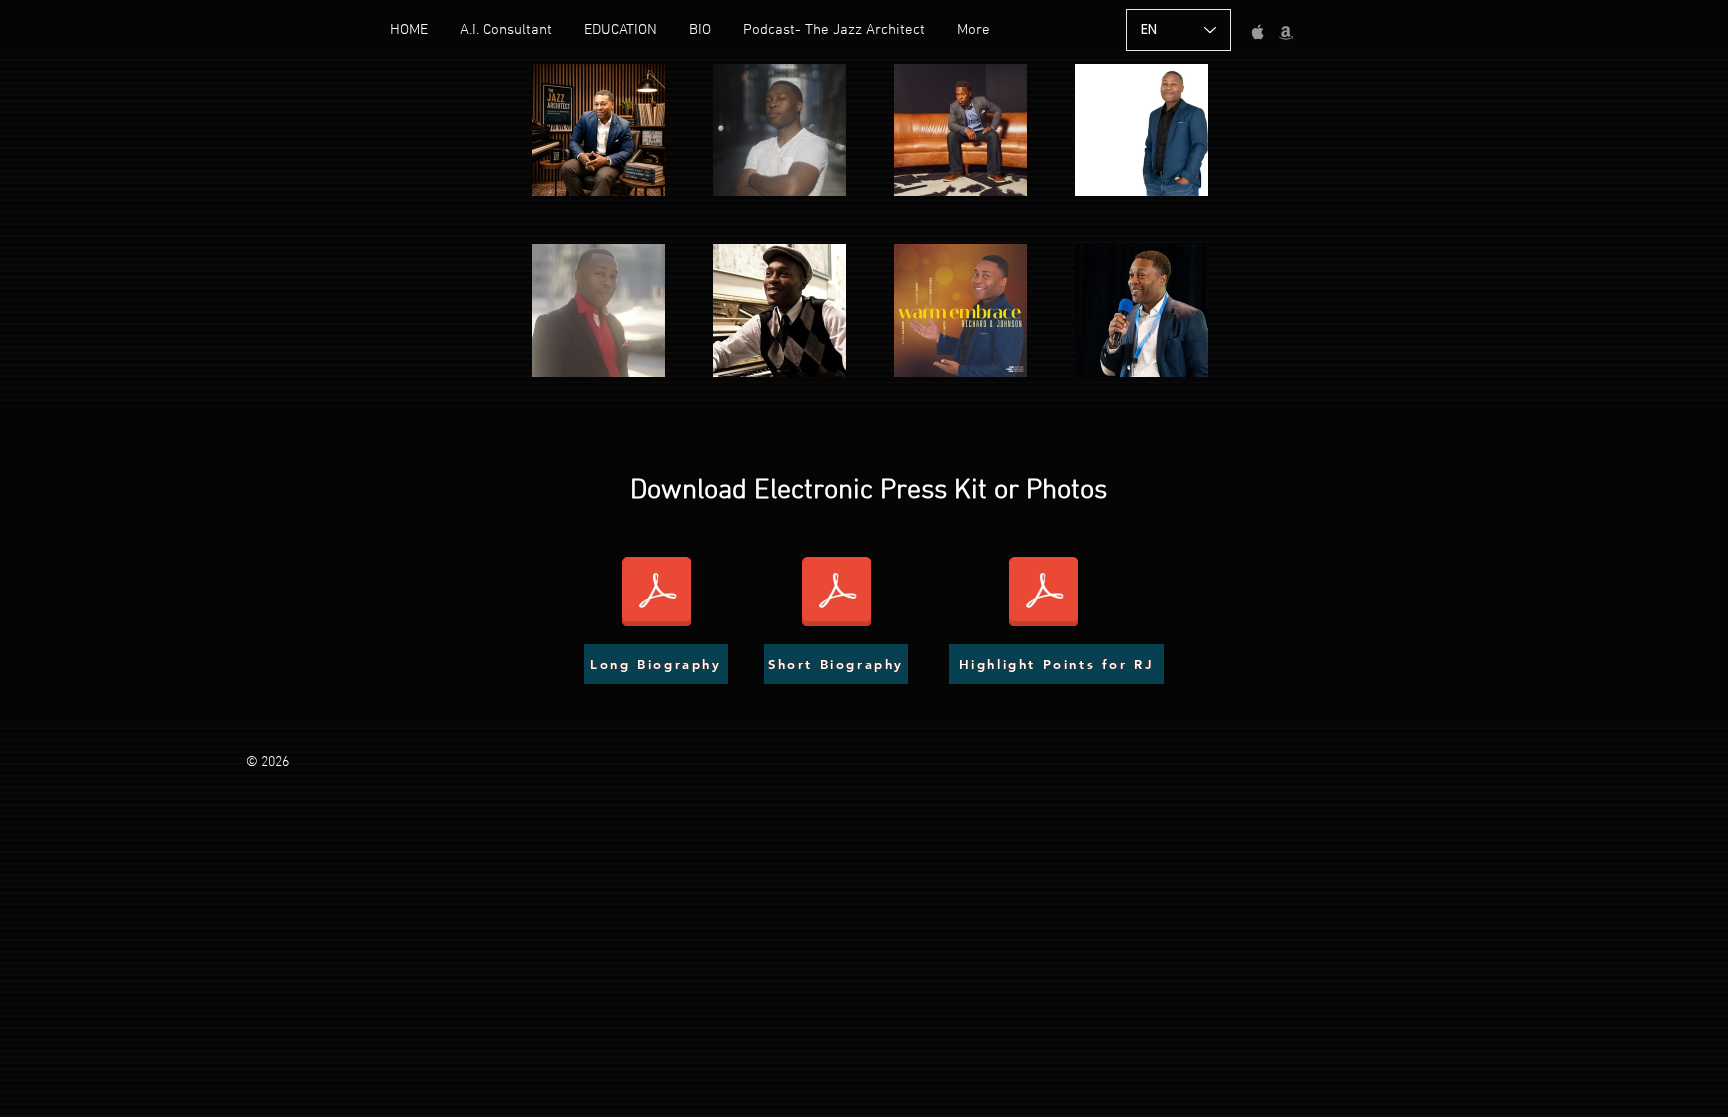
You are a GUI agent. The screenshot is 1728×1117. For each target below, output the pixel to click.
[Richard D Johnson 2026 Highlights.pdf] (1043, 594)
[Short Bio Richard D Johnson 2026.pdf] (836, 594)
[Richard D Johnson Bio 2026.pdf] (656, 594)
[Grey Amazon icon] (1286, 32)
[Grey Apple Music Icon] (1258, 32)
